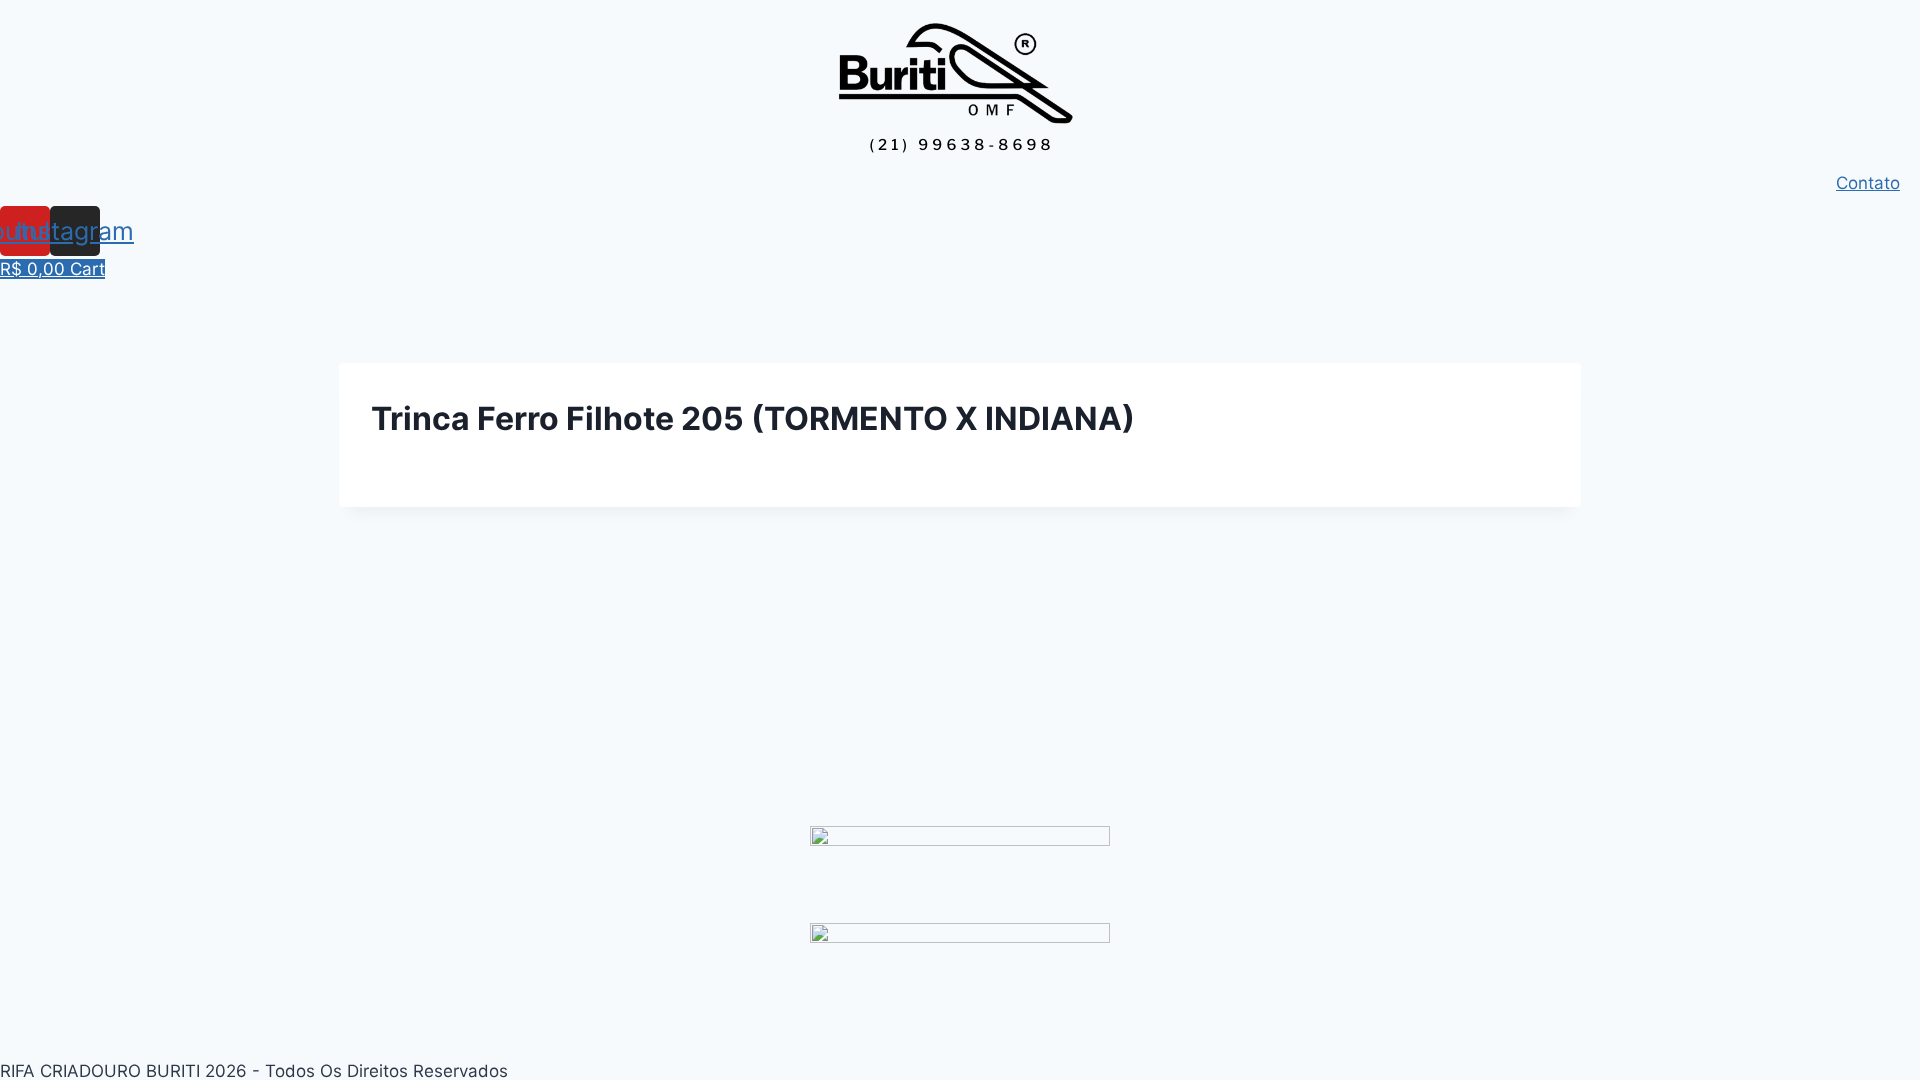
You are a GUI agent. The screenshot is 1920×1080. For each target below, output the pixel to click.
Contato (1868, 183)
